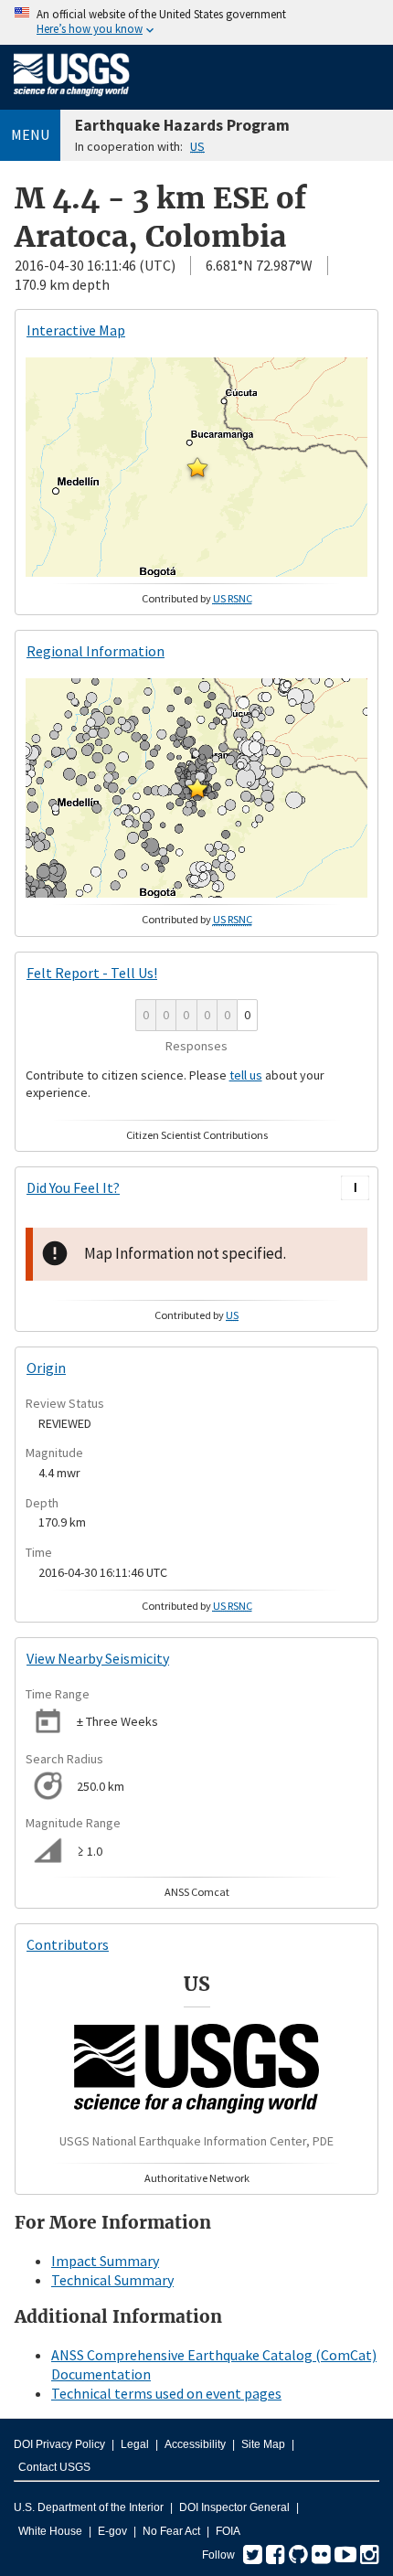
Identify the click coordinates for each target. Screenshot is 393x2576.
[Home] (72, 100)
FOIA (228, 2531)
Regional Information (96, 651)
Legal (135, 2444)
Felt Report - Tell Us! (92, 973)
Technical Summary (112, 2280)
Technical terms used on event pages (166, 2393)
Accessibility (195, 2444)
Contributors (68, 1944)
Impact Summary (105, 2261)
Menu (30, 134)
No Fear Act (171, 2531)
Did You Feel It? (73, 1187)
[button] (197, 467)
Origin (46, 1368)
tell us (246, 1075)
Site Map (263, 2444)
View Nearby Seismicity (98, 1658)
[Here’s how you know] (196, 22)
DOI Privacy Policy (59, 2444)
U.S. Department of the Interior (89, 2507)
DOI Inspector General (234, 2507)
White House (50, 2531)
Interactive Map (76, 330)
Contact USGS (54, 2467)
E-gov (112, 2531)
